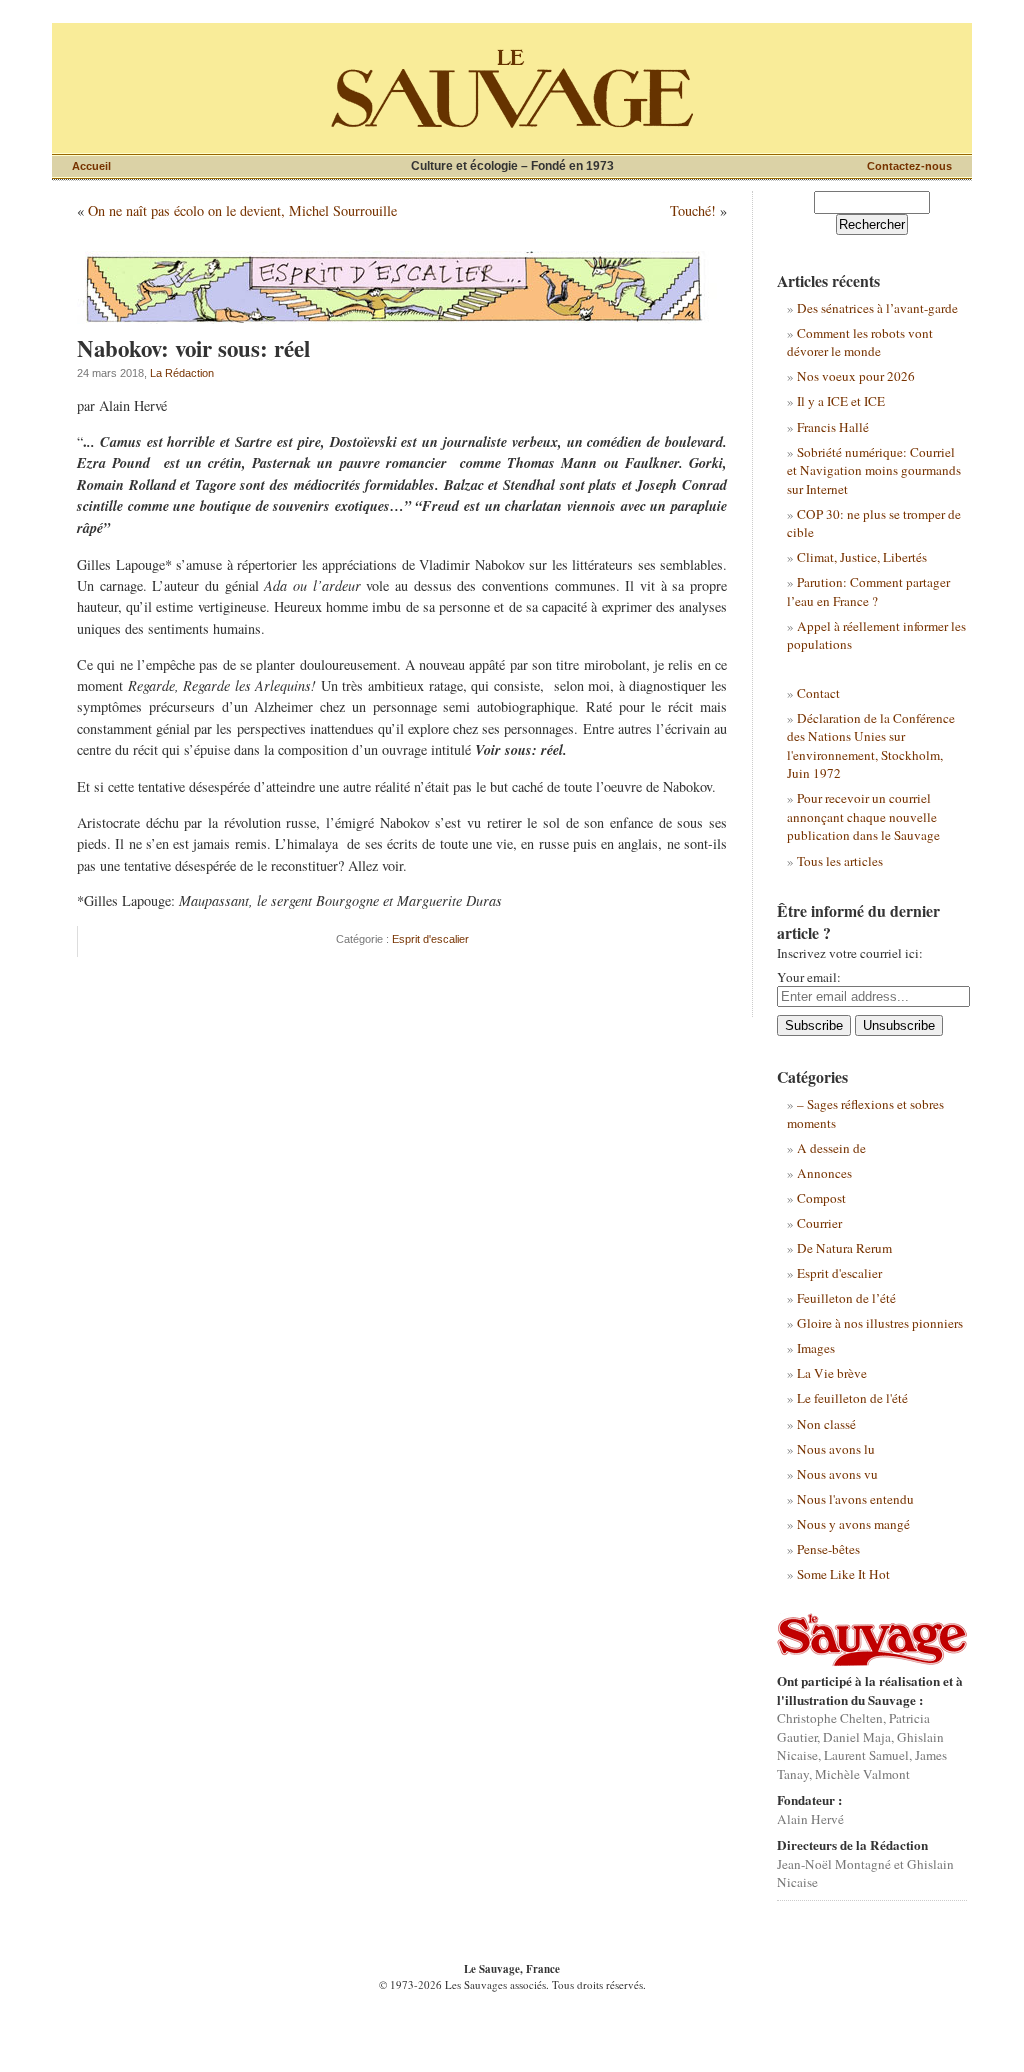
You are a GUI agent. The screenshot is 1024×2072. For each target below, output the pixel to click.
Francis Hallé (833, 427)
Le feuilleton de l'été (852, 1398)
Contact (818, 693)
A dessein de (831, 1148)
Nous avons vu (837, 1474)
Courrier (819, 1223)
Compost (821, 1198)
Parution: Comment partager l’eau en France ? (868, 591)
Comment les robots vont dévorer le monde (860, 342)
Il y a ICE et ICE (841, 401)
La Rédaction (182, 373)
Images (816, 1348)
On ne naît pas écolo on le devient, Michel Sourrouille (242, 210)
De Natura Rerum (844, 1248)
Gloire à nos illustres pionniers (880, 1323)
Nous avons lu (836, 1449)
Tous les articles (840, 861)
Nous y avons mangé (853, 1524)
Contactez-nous (909, 166)
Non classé (826, 1424)
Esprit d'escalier (430, 939)
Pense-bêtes (828, 1549)
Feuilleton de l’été (846, 1298)
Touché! (693, 210)
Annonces (824, 1173)
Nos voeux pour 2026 (856, 376)
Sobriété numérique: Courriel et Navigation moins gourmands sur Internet (874, 470)
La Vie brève (832, 1373)
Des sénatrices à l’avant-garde (877, 308)
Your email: (809, 977)
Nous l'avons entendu (855, 1499)
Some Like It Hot (843, 1574)
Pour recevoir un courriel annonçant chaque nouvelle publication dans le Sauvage (863, 816)
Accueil (91, 166)
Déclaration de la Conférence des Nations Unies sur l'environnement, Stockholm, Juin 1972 (871, 745)
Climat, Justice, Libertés (862, 557)
